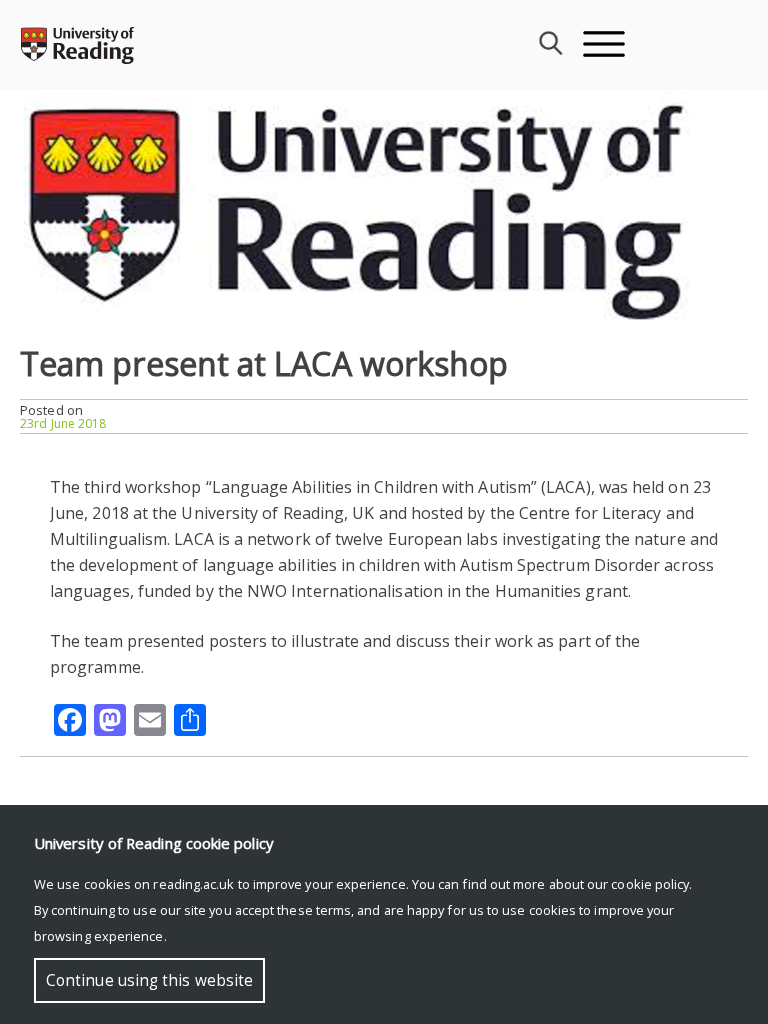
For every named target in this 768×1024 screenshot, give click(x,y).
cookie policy (650, 884)
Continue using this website (149, 980)
